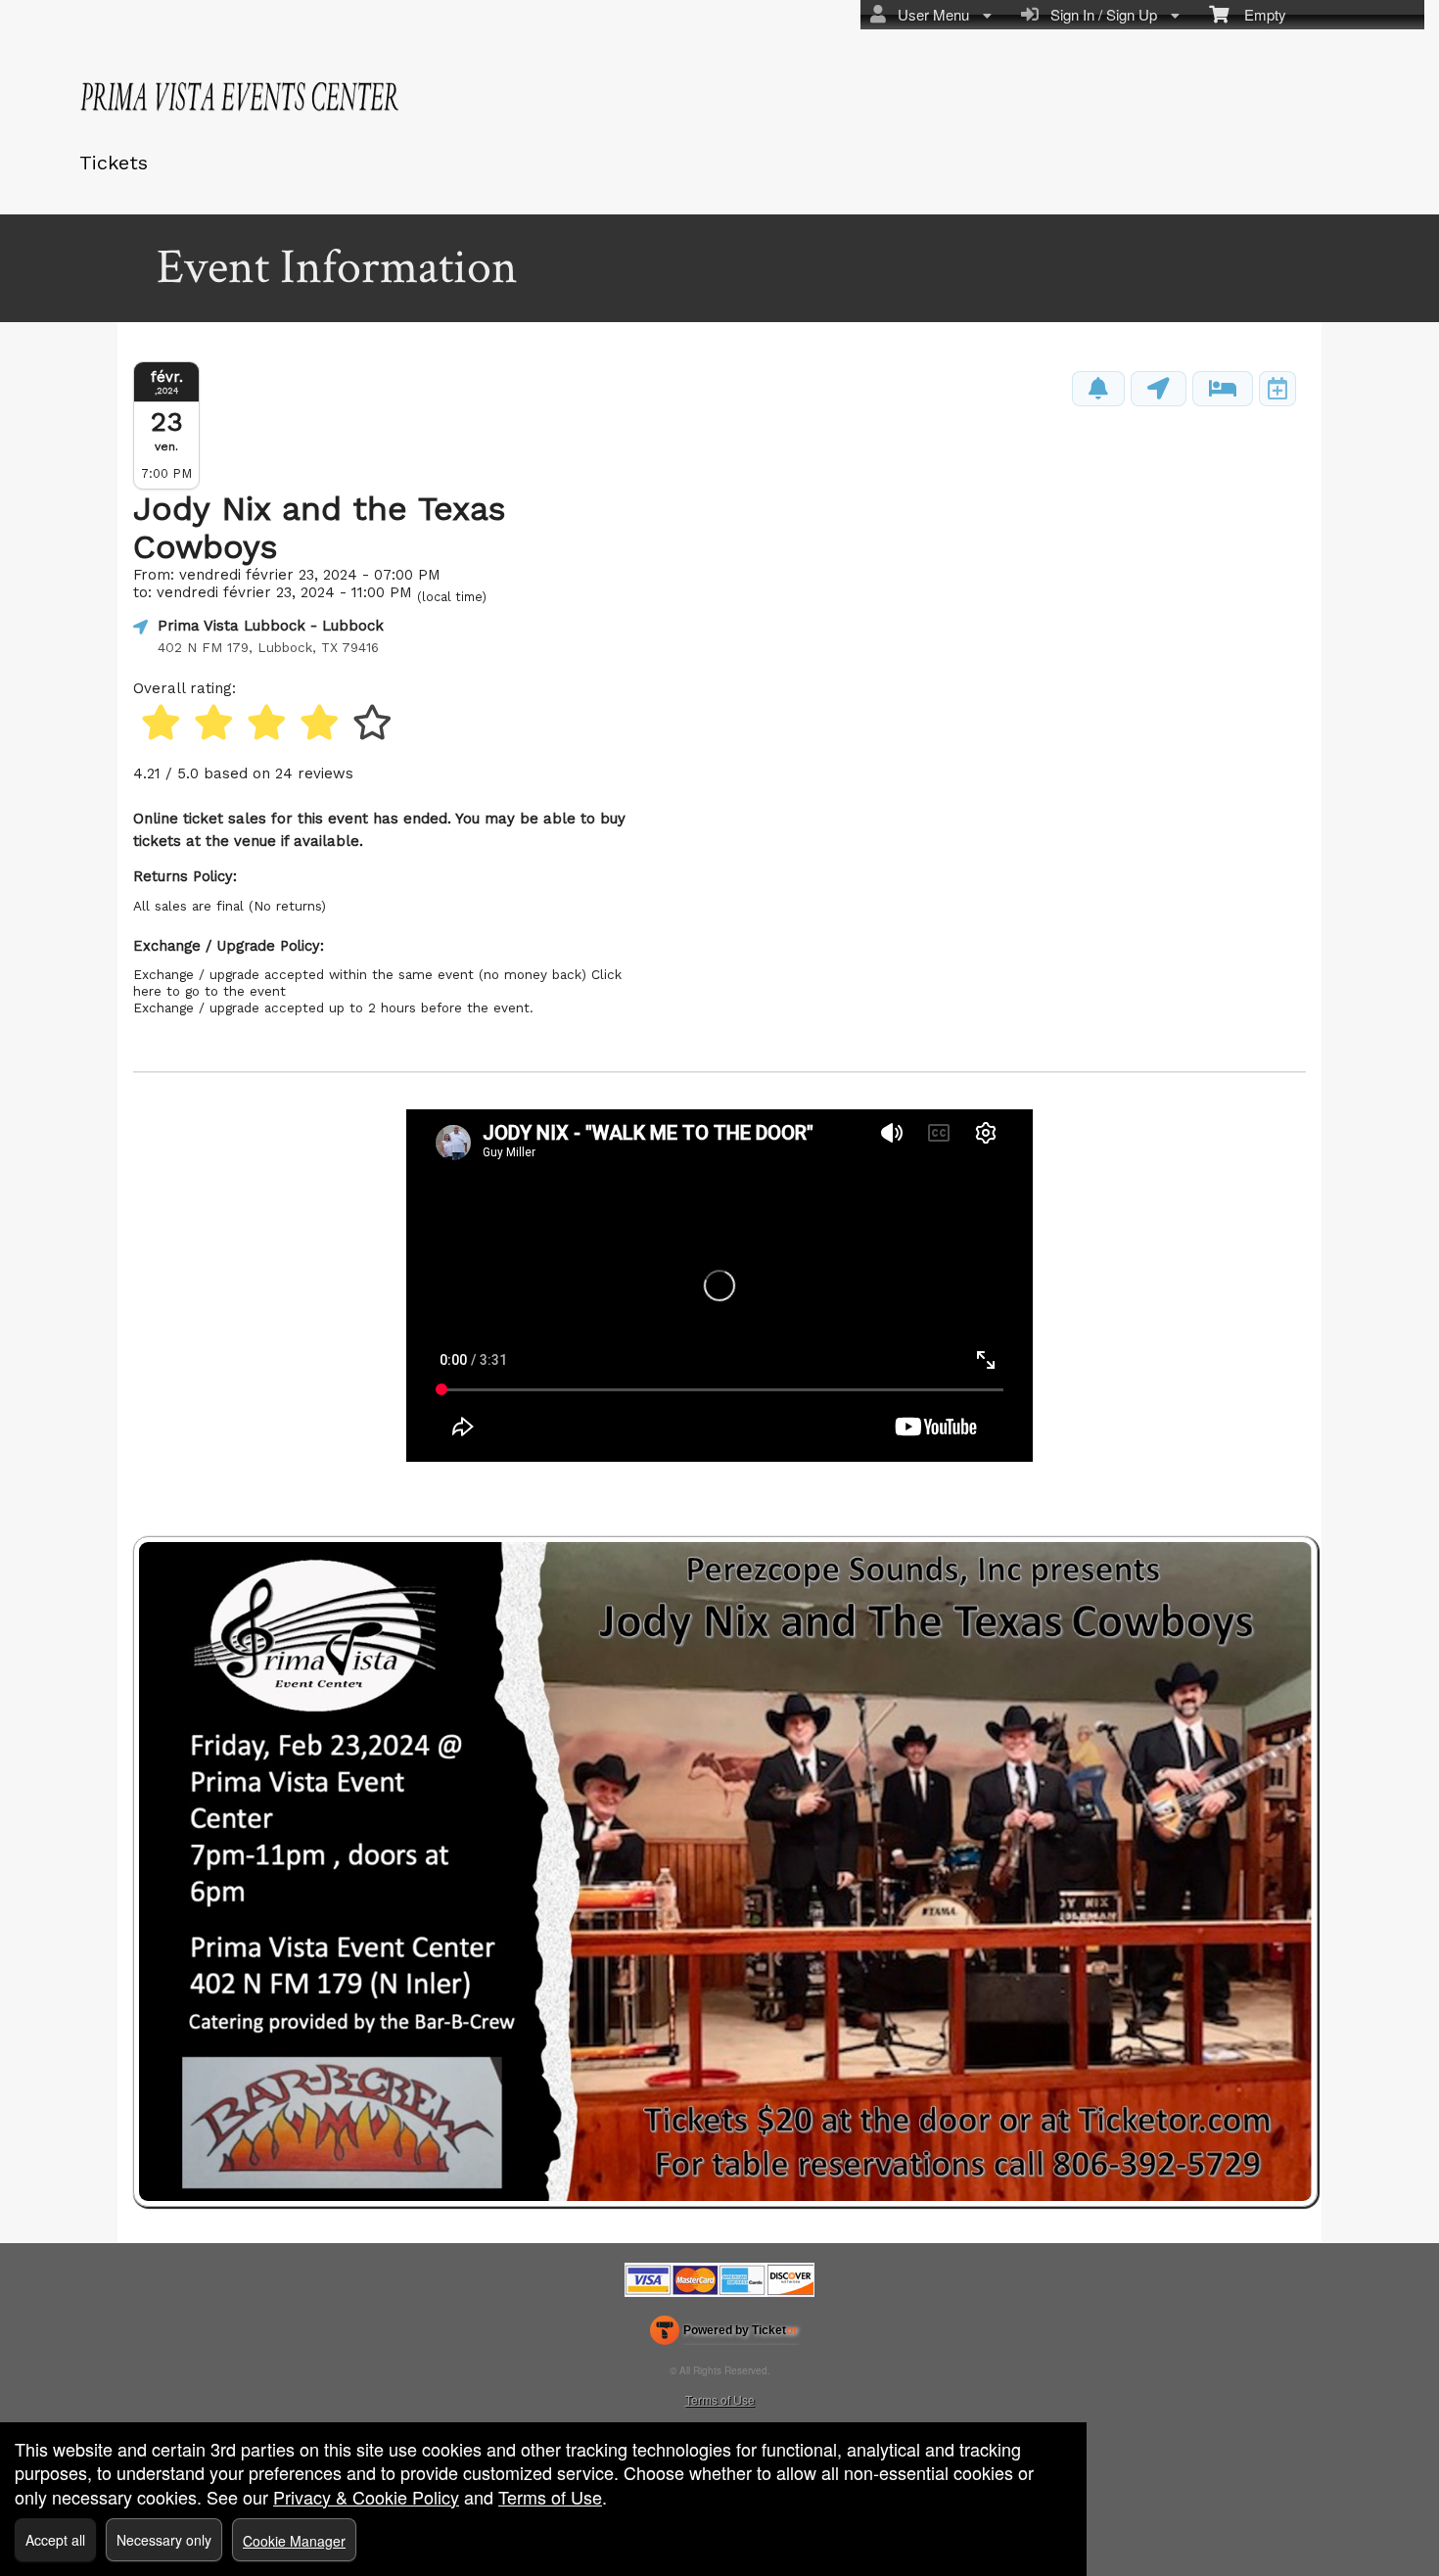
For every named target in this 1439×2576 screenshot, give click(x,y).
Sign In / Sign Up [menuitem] (1100, 14)
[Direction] (1159, 389)
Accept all (55, 2540)
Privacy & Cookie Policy (366, 2497)
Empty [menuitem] (1257, 14)
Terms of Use (720, 2399)
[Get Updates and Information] (1098, 389)
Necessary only (164, 2540)
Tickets (114, 163)
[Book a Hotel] (1223, 389)
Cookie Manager (294, 2541)
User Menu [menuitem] (929, 14)
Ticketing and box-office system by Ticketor (724, 2334)
